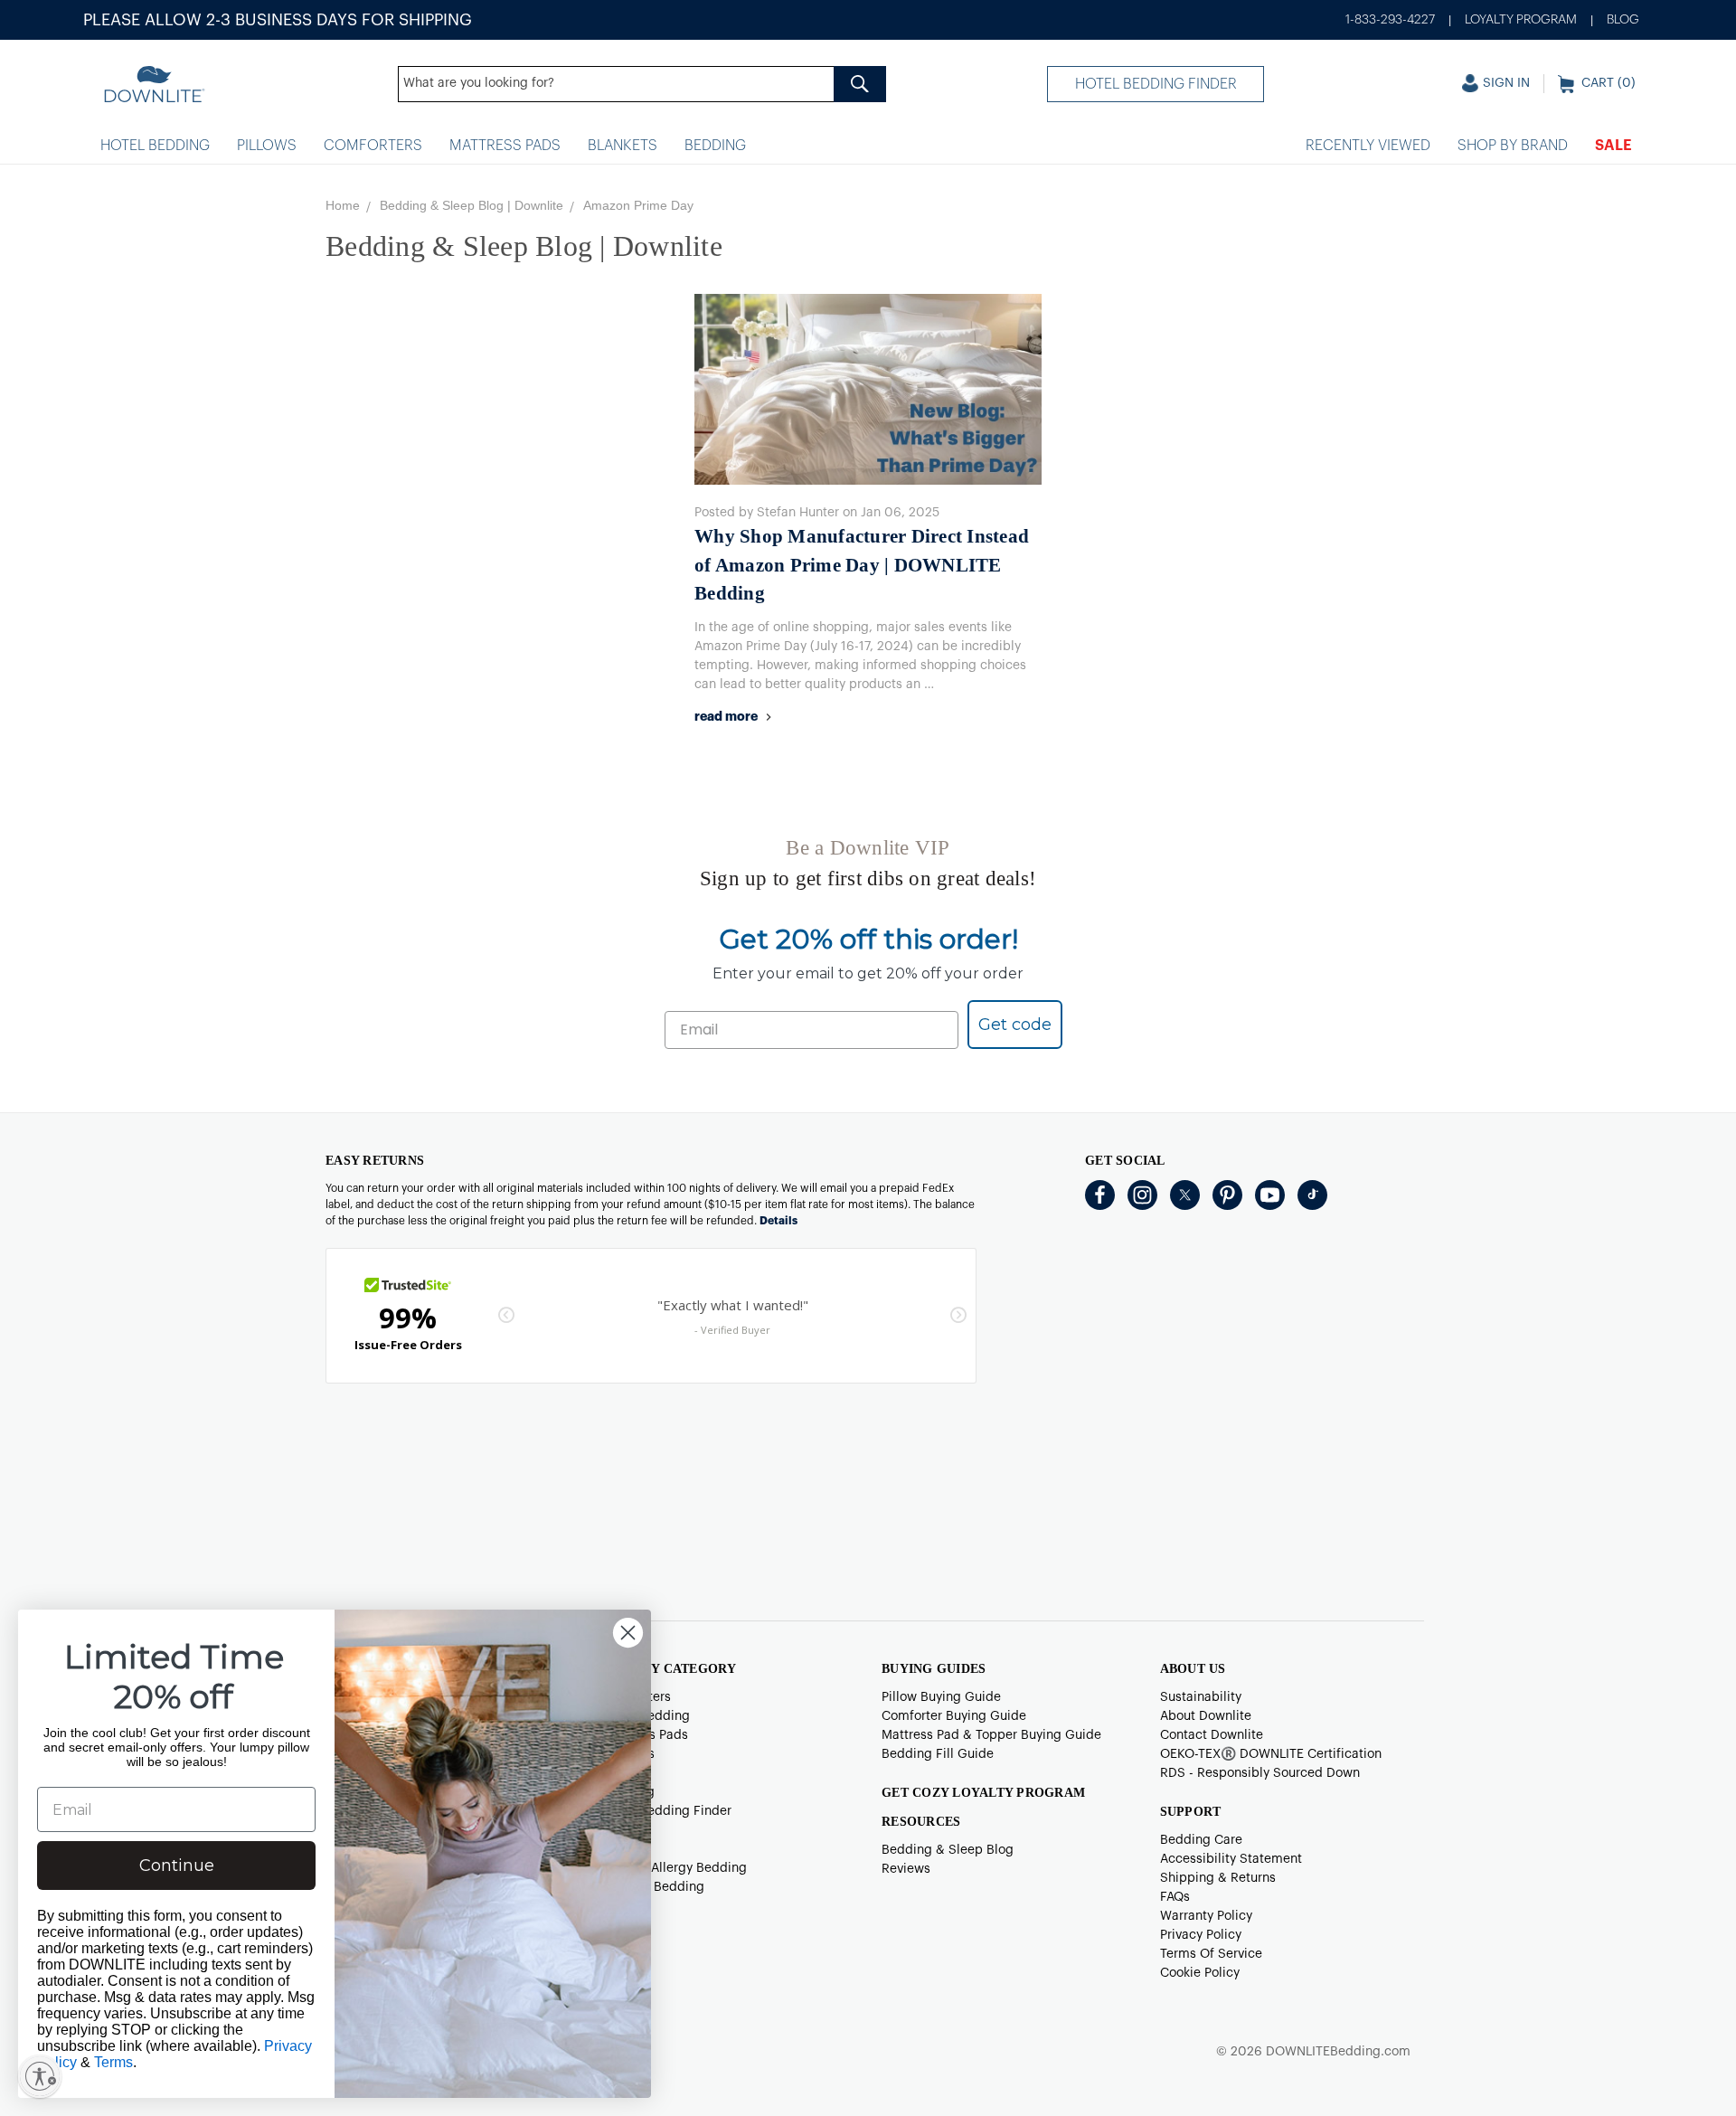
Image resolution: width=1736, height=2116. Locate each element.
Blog (1623, 20)
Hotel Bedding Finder (1156, 84)
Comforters (373, 146)
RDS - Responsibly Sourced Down (1260, 1773)
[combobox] (642, 84)
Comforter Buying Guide (954, 1716)
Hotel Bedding (155, 146)
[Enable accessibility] (40, 2076)
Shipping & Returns (1218, 1878)
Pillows (267, 146)
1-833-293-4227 (1390, 20)
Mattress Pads (505, 146)
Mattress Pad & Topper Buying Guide (991, 1735)
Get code (1015, 1025)
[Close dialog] (628, 1633)
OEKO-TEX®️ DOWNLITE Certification (1271, 1754)
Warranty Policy (1206, 1916)
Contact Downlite (1212, 1735)
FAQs (1175, 1897)
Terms (113, 2062)
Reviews (906, 1869)
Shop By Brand (1513, 146)
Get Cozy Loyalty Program (983, 1793)
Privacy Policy (1201, 1935)
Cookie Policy (1200, 1973)
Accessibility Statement (1231, 1859)
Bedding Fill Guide (938, 1754)
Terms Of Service (1211, 1954)
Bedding (715, 146)
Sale (1613, 146)
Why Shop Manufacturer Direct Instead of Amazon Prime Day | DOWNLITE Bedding (862, 565)
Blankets (623, 146)
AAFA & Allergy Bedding (675, 1868)
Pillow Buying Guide (941, 1697)
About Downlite (1206, 1716)
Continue (177, 1866)
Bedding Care (1201, 1840)
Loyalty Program (1521, 20)
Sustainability (1201, 1697)
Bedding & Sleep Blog (948, 1850)
